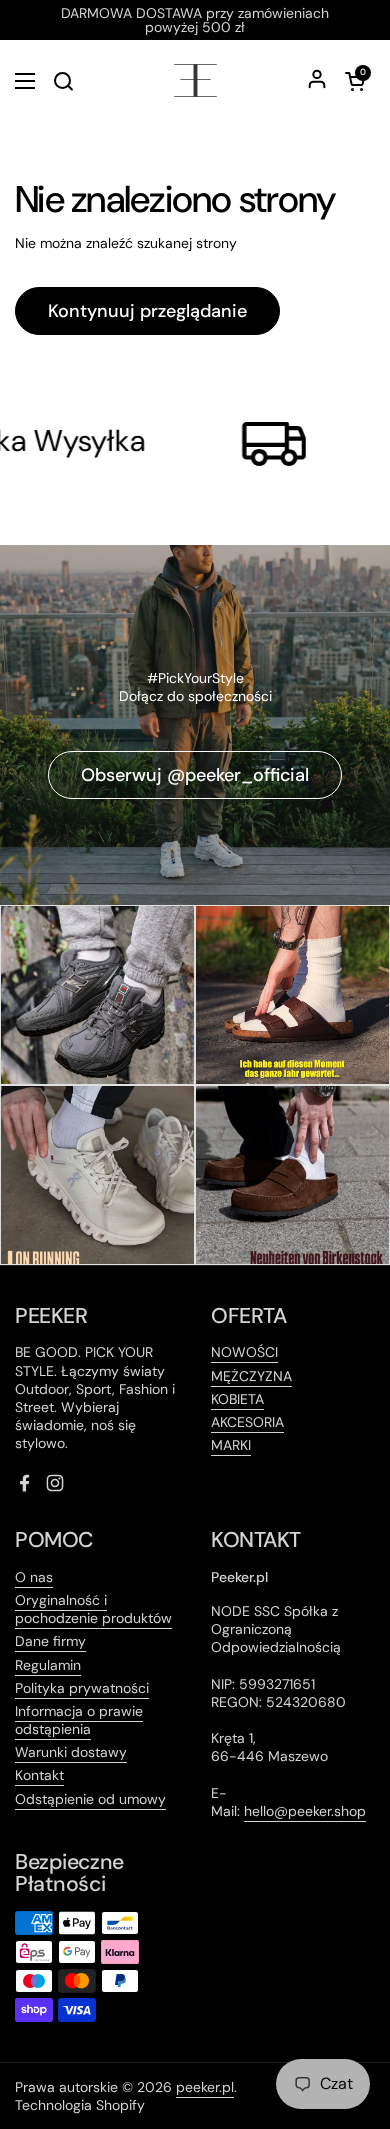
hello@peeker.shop (305, 1811)
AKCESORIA (247, 1422)
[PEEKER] (195, 80)
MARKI (231, 1445)
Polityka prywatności (82, 1688)
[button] (355, 81)
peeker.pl (205, 2087)
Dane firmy (50, 1641)
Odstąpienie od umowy (90, 1799)
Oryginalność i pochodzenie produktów (93, 1609)
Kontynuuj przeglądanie (147, 311)
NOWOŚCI (244, 1352)
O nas (34, 1577)
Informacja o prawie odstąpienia (79, 1720)
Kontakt (39, 1775)
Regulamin (48, 1665)
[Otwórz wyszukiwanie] (63, 81)
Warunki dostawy (71, 1752)
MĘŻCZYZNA (251, 1376)
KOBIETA (237, 1399)
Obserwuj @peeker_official (195, 775)
